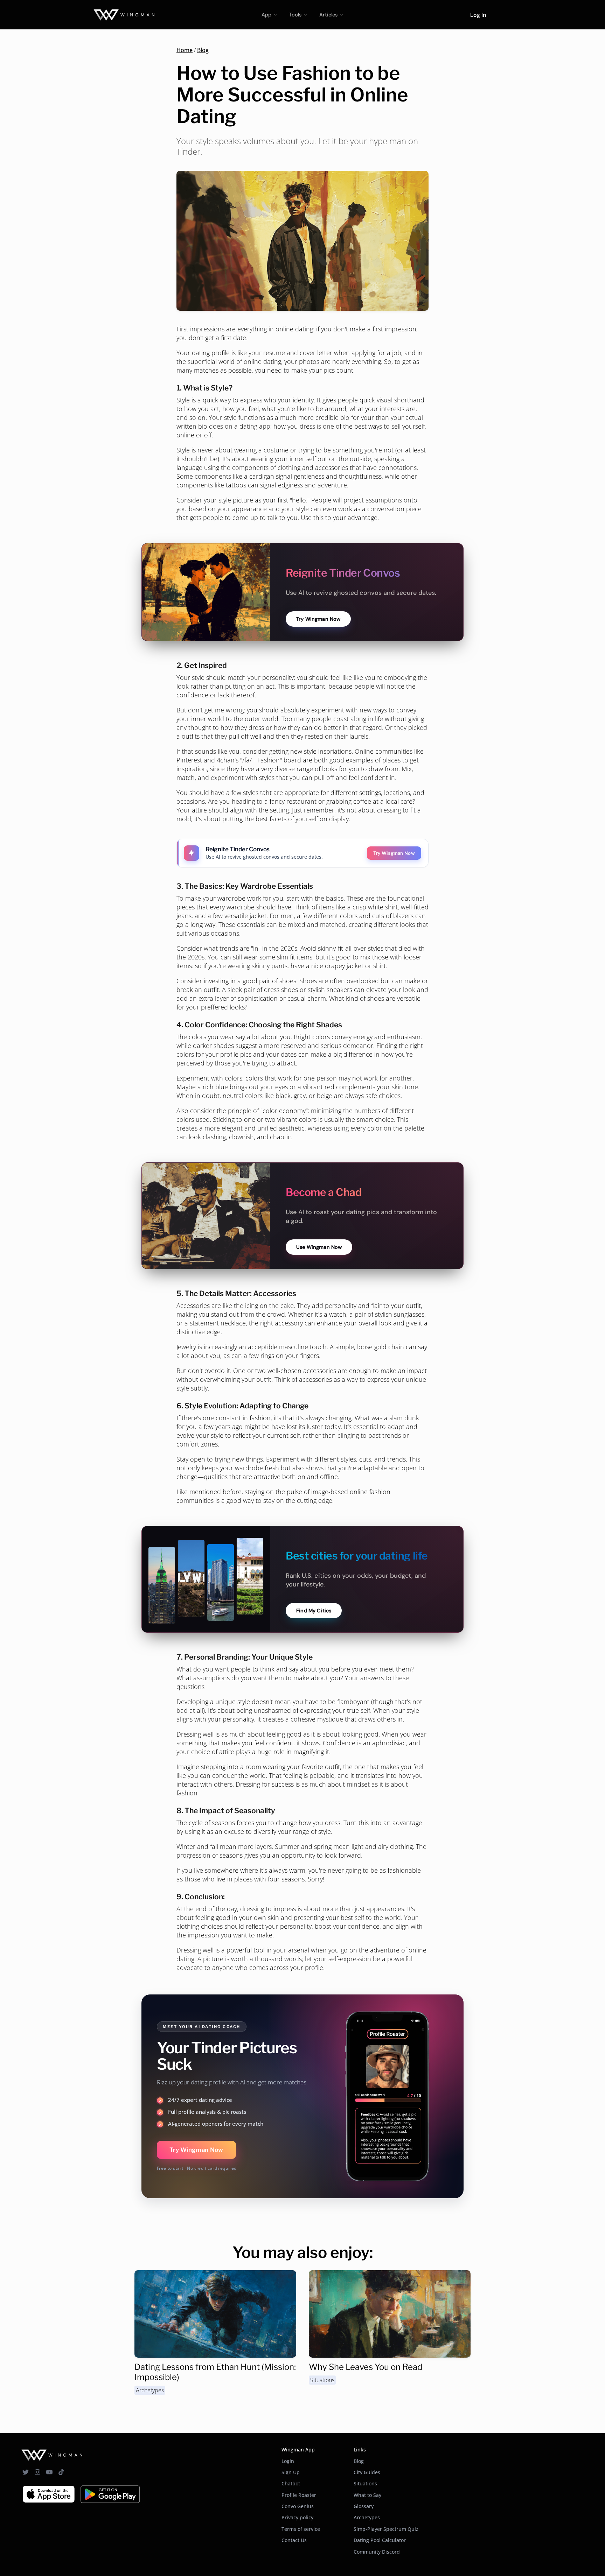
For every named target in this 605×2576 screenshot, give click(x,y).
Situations (322, 2380)
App (266, 15)
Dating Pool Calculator (380, 2540)
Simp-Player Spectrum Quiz (386, 2529)
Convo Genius (298, 2506)
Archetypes (150, 2390)
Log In (478, 15)
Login (288, 2461)
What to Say (367, 2495)
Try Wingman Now (196, 2150)
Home (185, 50)
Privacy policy (297, 2517)
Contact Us (294, 2540)
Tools (295, 15)
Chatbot (291, 2483)
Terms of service (301, 2529)
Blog (203, 50)
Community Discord (377, 2552)
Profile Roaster (299, 2495)
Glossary (364, 2506)
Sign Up (291, 2472)
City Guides (367, 2472)
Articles (328, 15)
